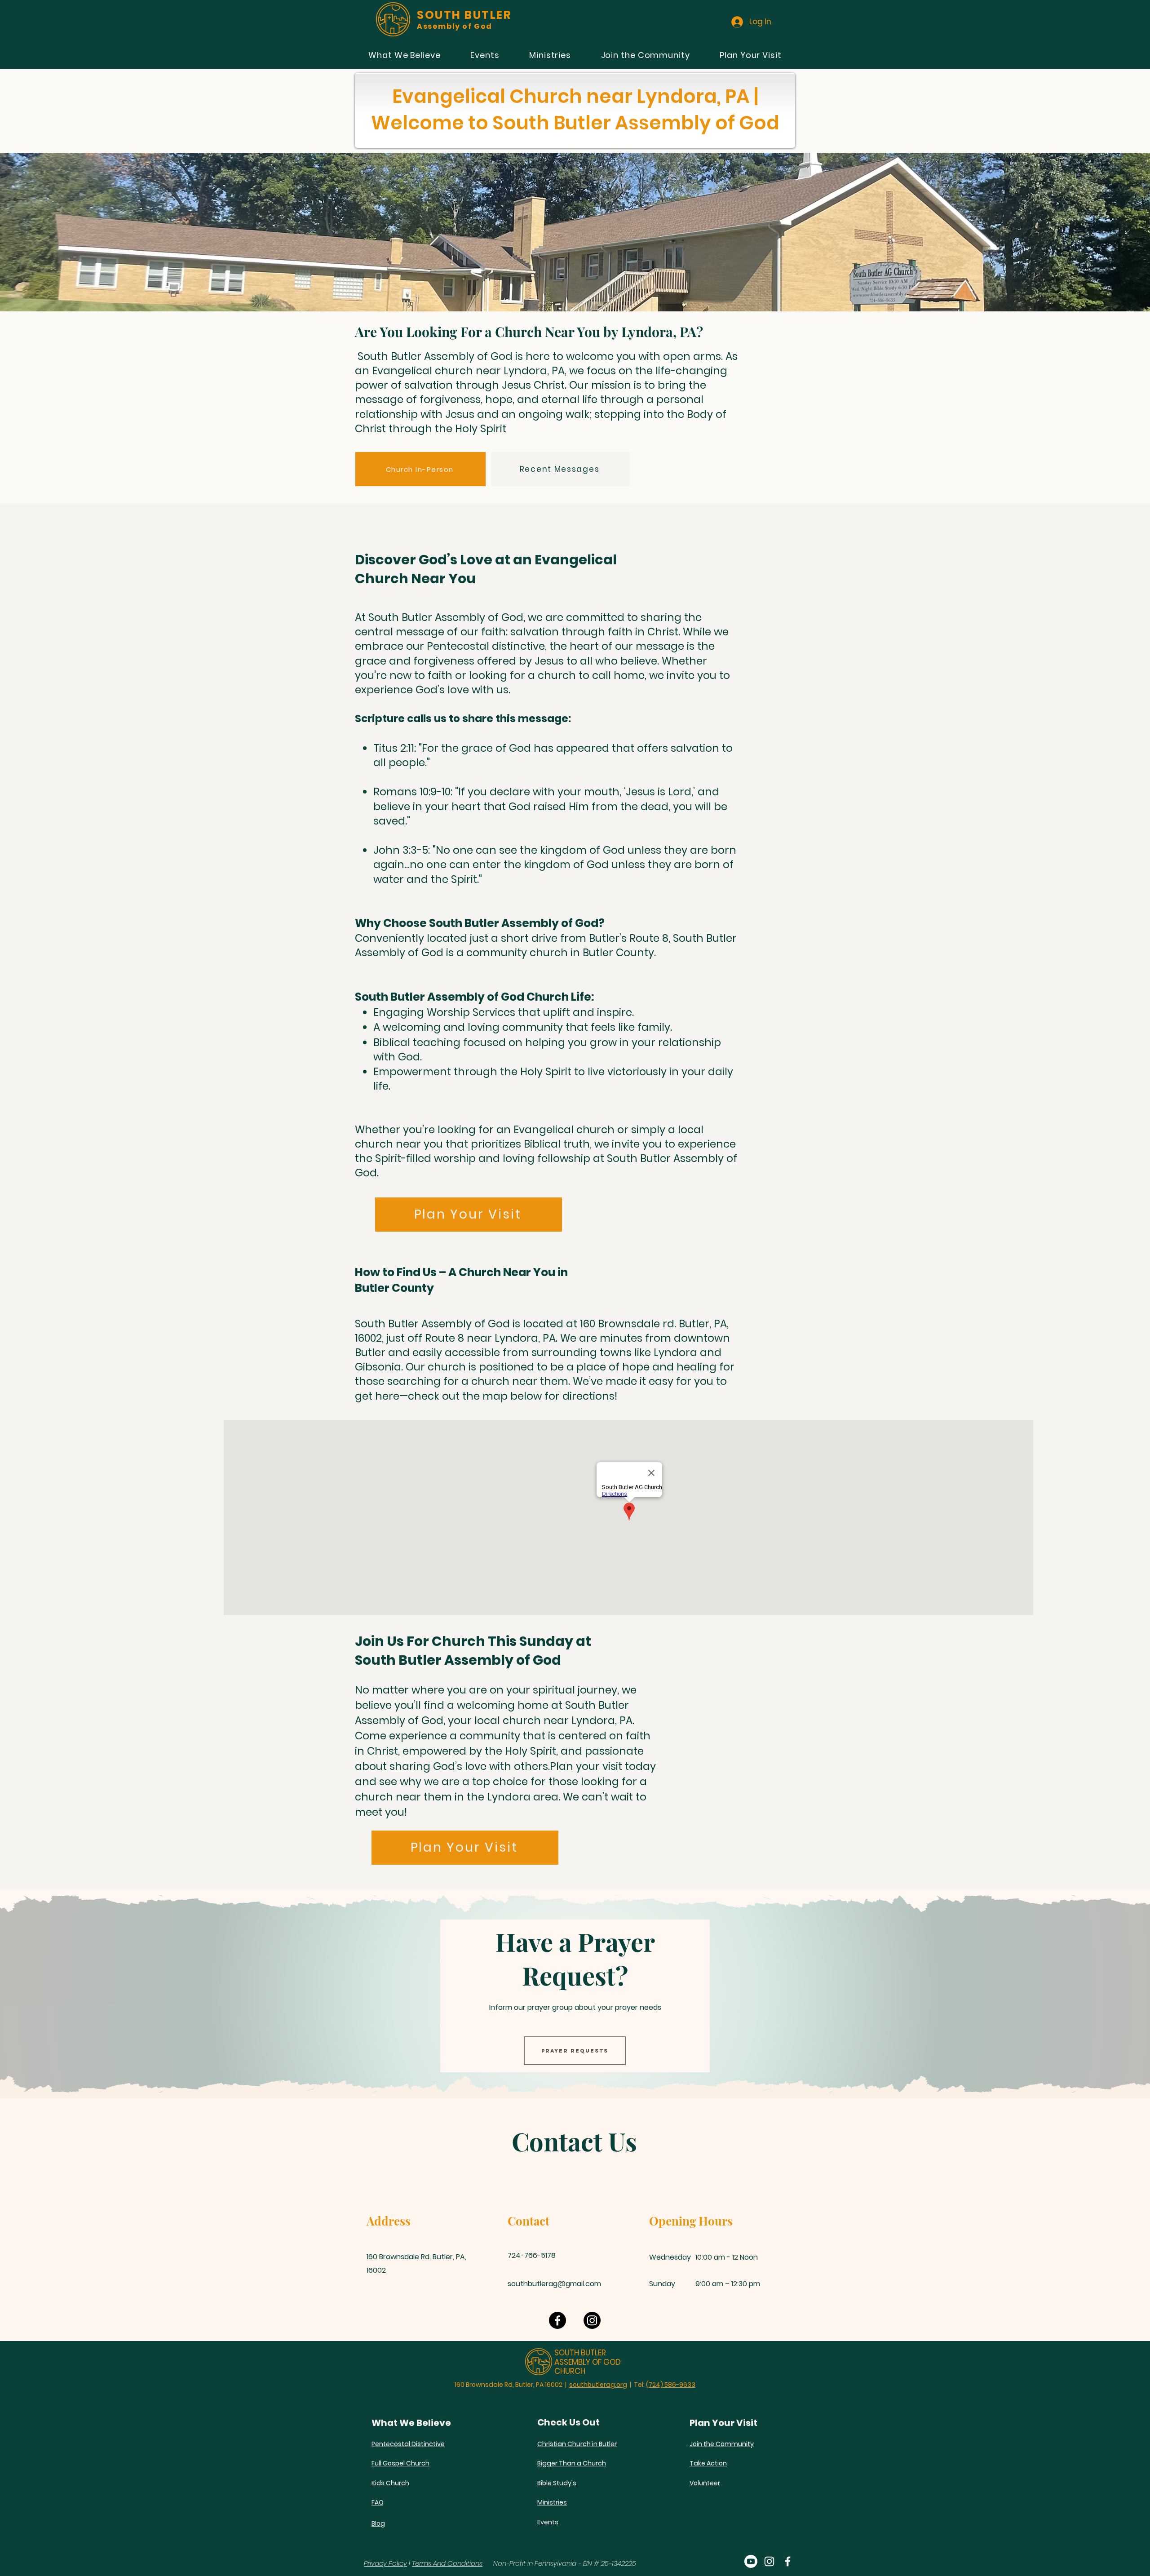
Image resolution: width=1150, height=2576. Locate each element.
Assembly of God (455, 26)
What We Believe (411, 2423)
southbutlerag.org (598, 2385)
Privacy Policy (385, 2563)
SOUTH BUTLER (464, 15)
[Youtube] (751, 2561)
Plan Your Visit (723, 2423)
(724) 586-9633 (671, 2385)
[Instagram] (592, 2320)
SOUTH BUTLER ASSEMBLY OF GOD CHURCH (588, 2362)
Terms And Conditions (447, 2563)
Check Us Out (568, 2422)
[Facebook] (557, 2320)
